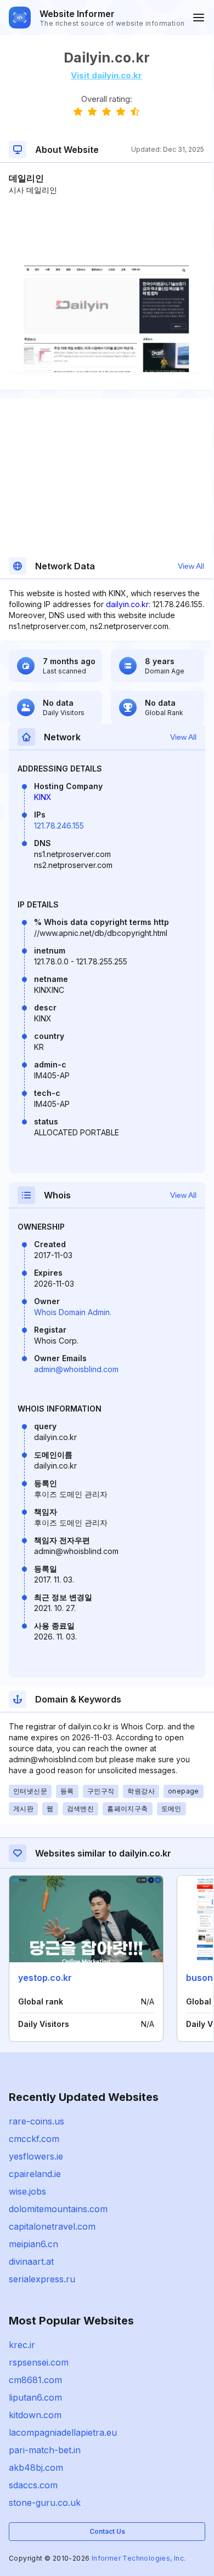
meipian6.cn (33, 2244)
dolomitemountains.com (58, 2209)
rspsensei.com (39, 2362)
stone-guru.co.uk (45, 2503)
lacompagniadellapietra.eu (63, 2432)
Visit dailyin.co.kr (106, 75)
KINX (43, 797)
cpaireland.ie (35, 2174)
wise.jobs (27, 2191)
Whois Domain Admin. (73, 1312)
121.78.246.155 (59, 826)
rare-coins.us (36, 2121)
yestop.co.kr (45, 1978)
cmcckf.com (34, 2139)
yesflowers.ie (36, 2156)
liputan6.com (35, 2397)
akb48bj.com (36, 2468)
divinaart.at (31, 2261)
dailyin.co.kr (127, 604)
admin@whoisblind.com (76, 1369)
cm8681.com (35, 2380)
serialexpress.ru (42, 2279)
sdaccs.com (33, 2485)
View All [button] (191, 566)
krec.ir (22, 2345)
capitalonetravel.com (52, 2226)
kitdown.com (35, 2415)
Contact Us (107, 2531)
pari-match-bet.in (45, 2450)
